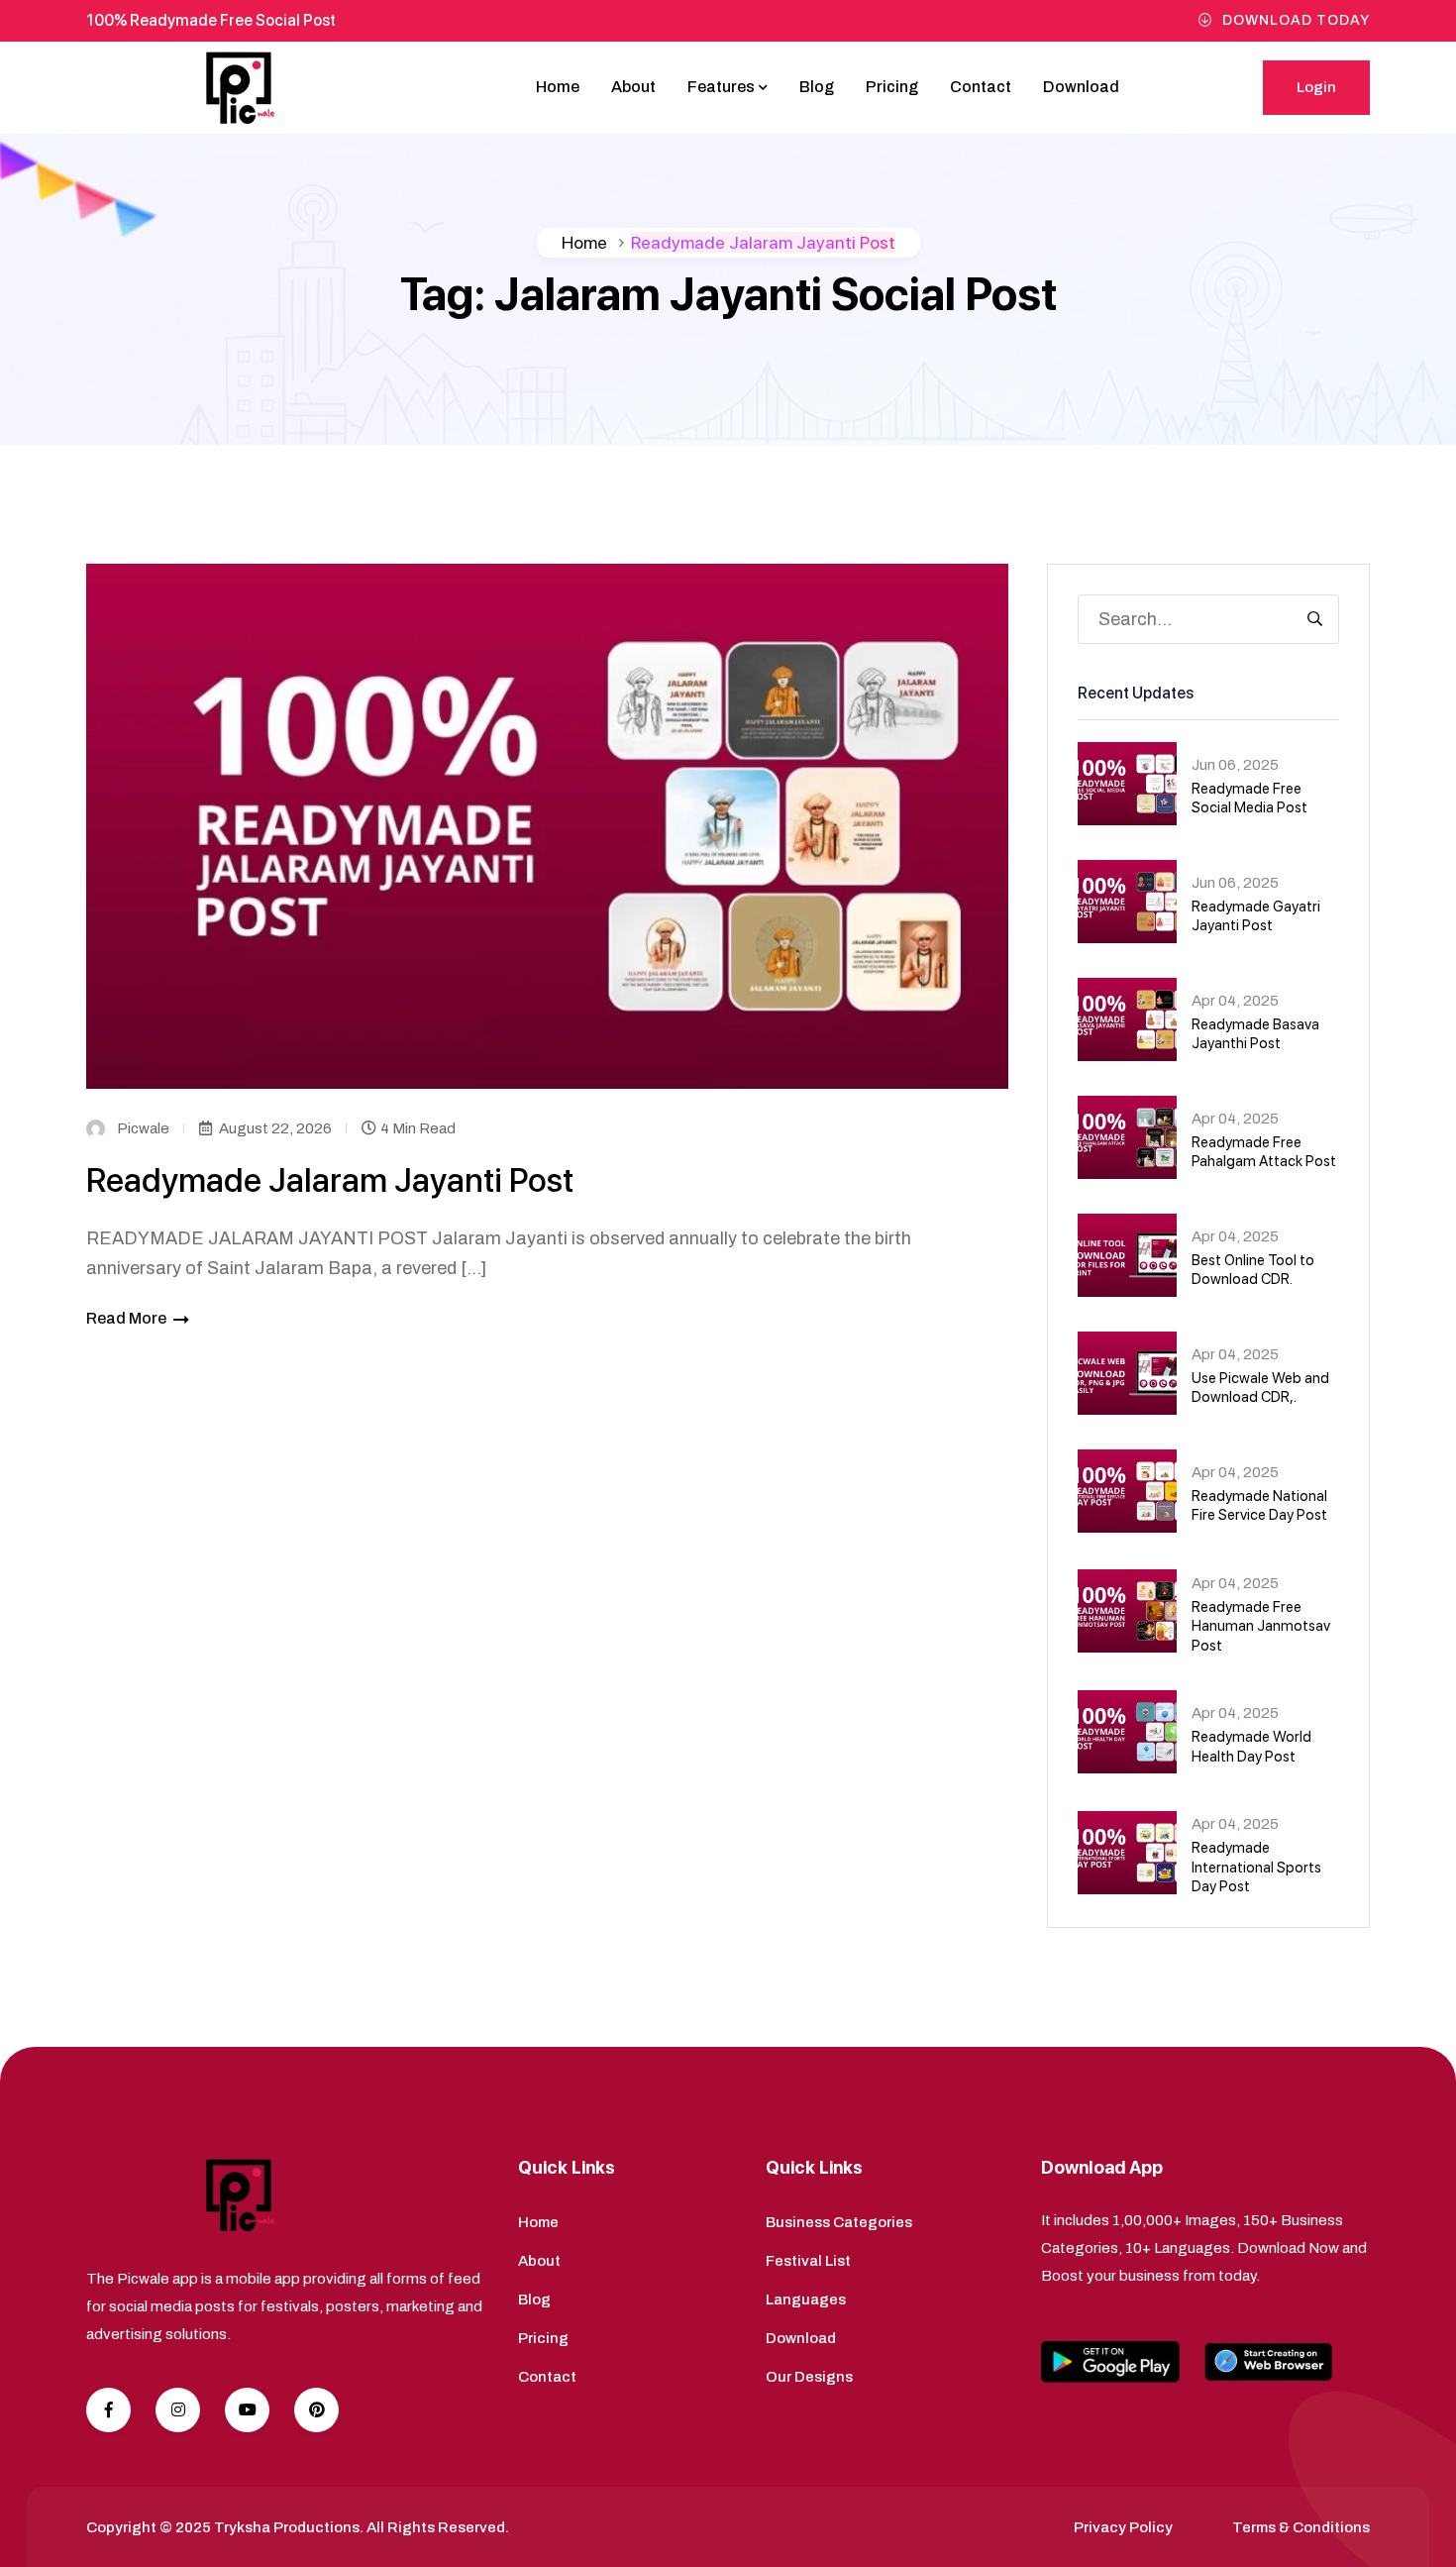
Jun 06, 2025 (1235, 765)
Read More (126, 1318)
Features (721, 87)
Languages (806, 2300)
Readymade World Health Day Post (1251, 1747)
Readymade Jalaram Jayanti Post (330, 1180)
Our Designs (809, 2377)
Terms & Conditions (1301, 2527)
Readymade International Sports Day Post (1256, 1867)
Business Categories (839, 2222)
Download (1081, 87)
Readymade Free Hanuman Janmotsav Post (1261, 1626)
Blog (817, 87)
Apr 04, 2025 (1235, 1001)
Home (558, 87)
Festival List (808, 2261)
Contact (981, 87)
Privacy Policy (1123, 2527)
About (633, 87)
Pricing (892, 87)
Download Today (1296, 20)
